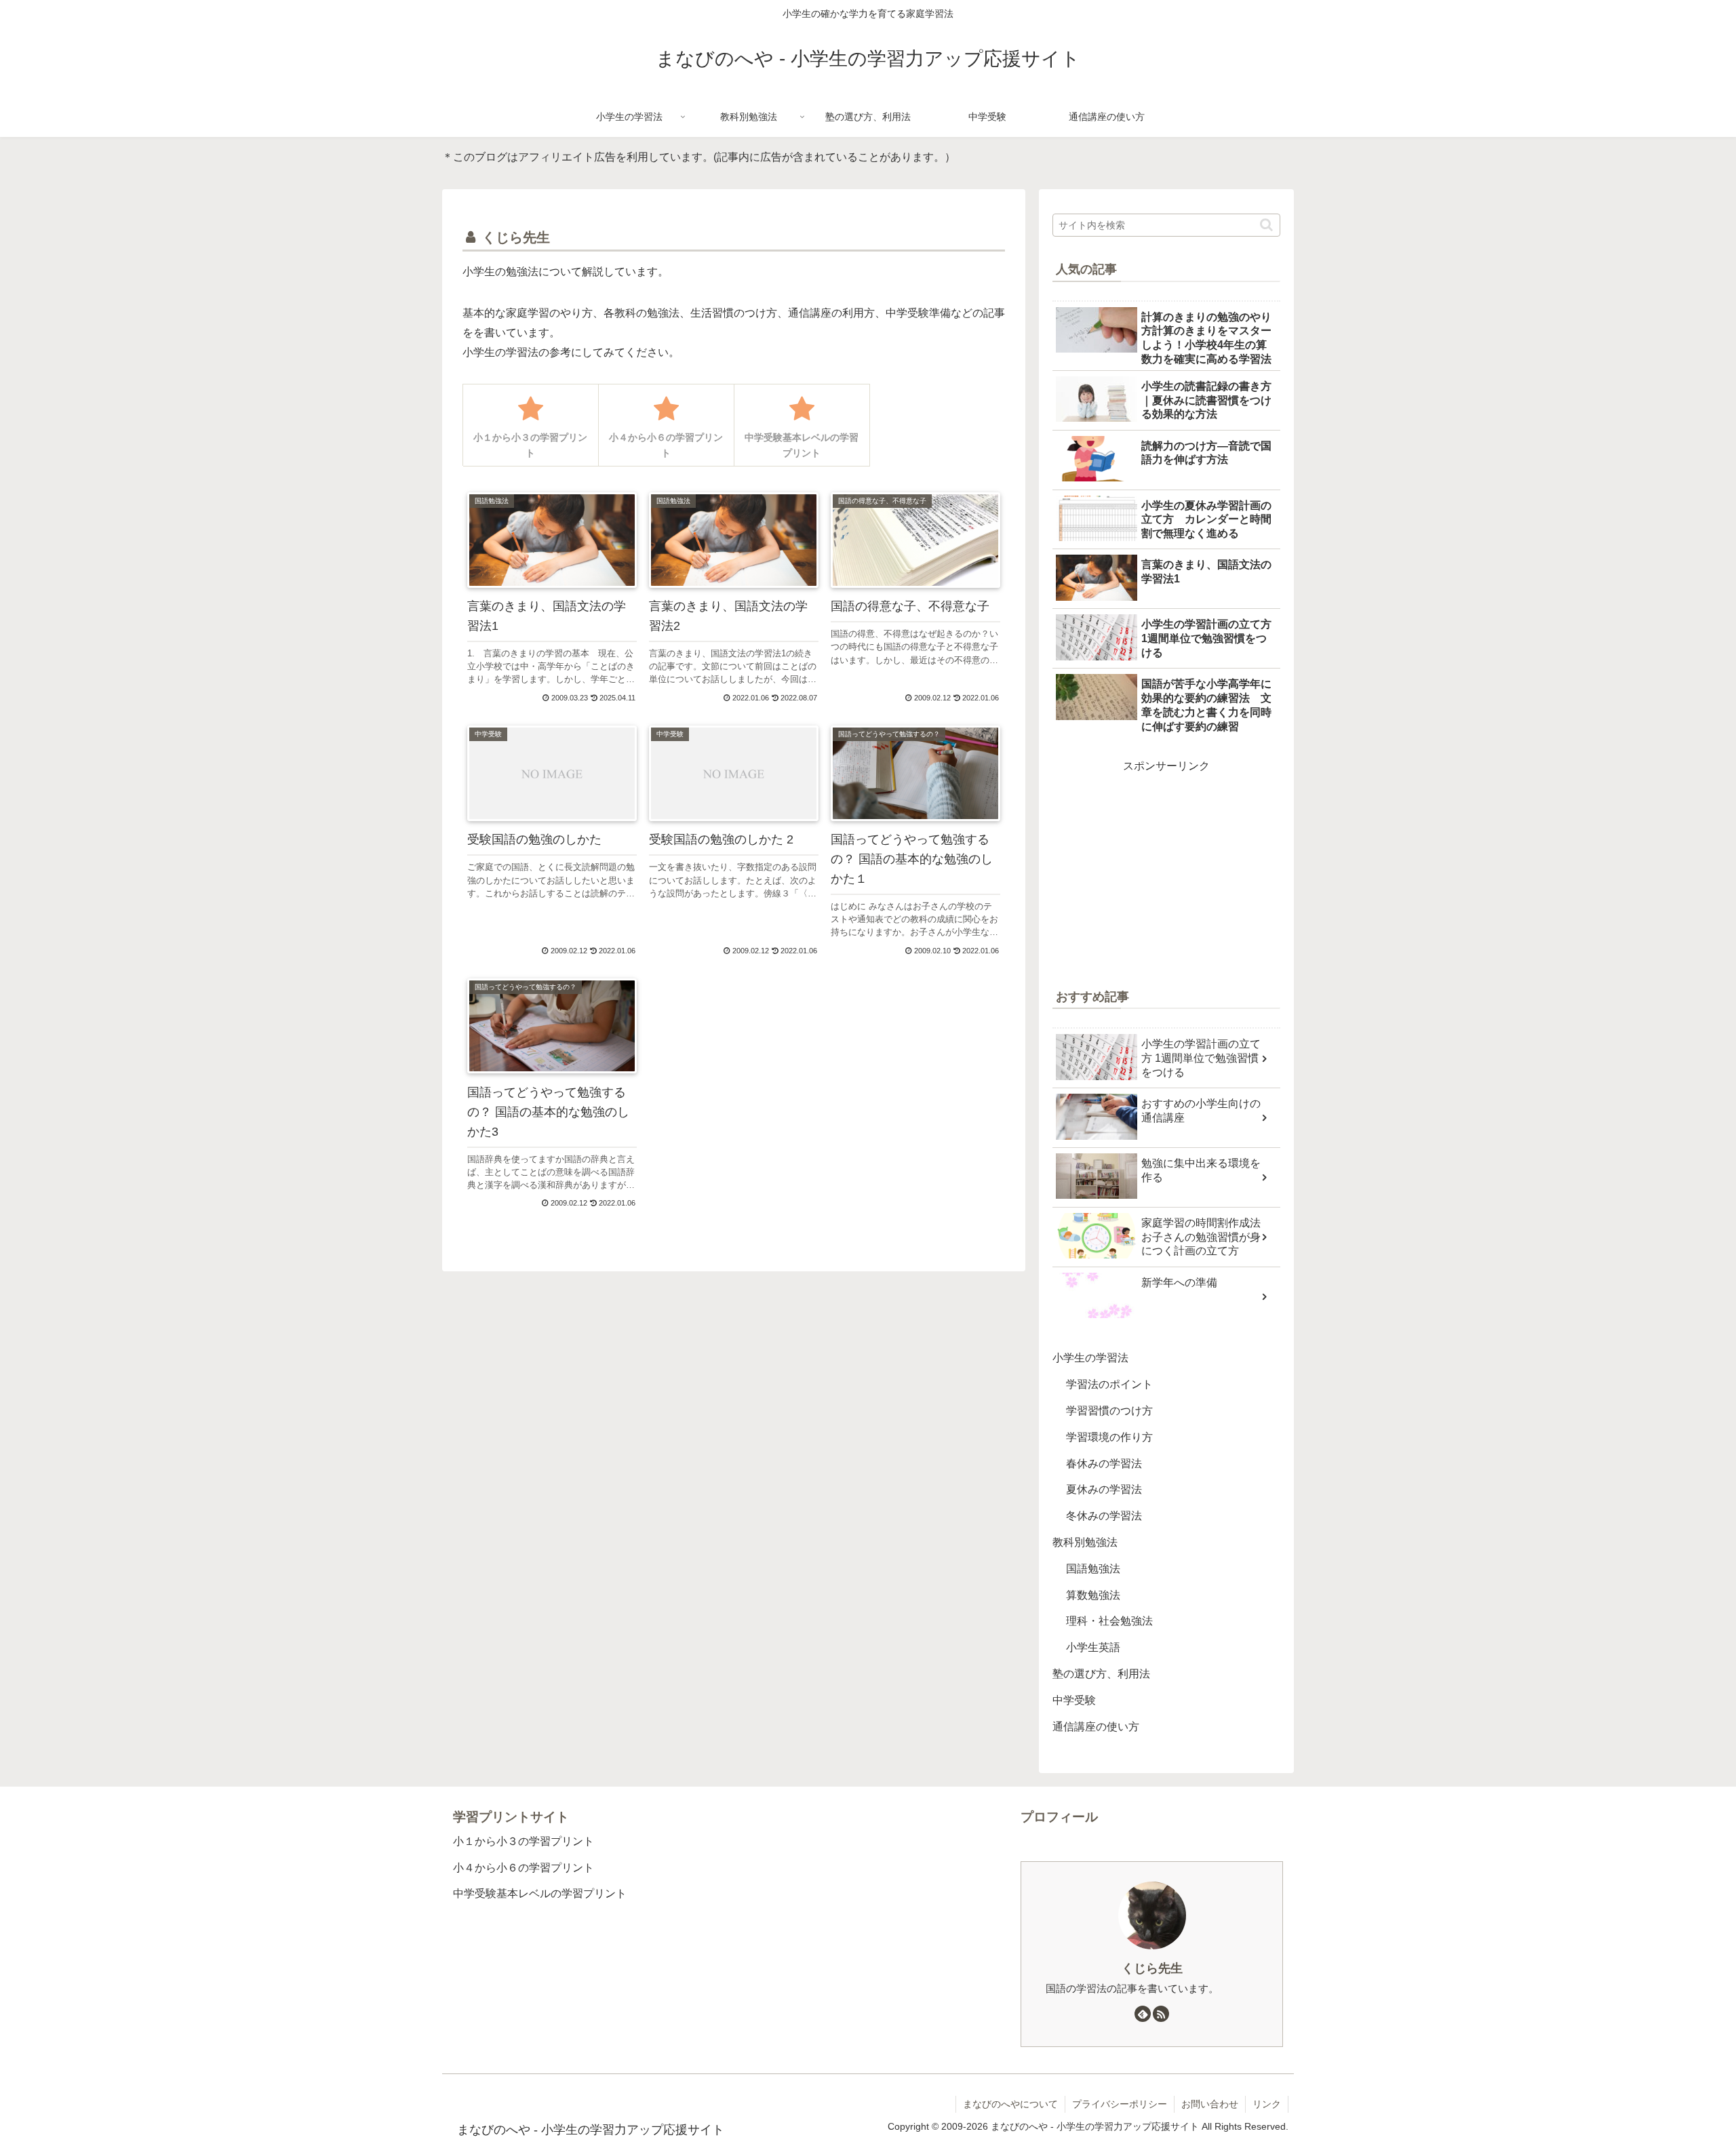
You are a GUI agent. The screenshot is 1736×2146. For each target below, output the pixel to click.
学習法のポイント (1109, 1384)
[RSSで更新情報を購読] (1161, 2014)
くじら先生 (1152, 1968)
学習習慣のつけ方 (1109, 1411)
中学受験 (1074, 1700)
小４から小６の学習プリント (524, 1868)
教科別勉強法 (1085, 1542)
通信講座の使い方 (1096, 1727)
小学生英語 (1093, 1647)
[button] (1266, 225)
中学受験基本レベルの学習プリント (540, 1893)
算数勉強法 (1093, 1595)
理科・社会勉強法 (1109, 1621)
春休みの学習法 (1104, 1464)
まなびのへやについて (1010, 2104)
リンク (1267, 2104)
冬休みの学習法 (1104, 1516)
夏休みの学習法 (1104, 1489)
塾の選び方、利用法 (1101, 1674)
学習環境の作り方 (1109, 1437)
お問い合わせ (1210, 2104)
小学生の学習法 (1090, 1358)
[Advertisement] (1166, 871)
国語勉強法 (1093, 1569)
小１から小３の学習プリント (524, 1841)
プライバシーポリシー (1120, 2104)
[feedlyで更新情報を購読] (1143, 2014)
